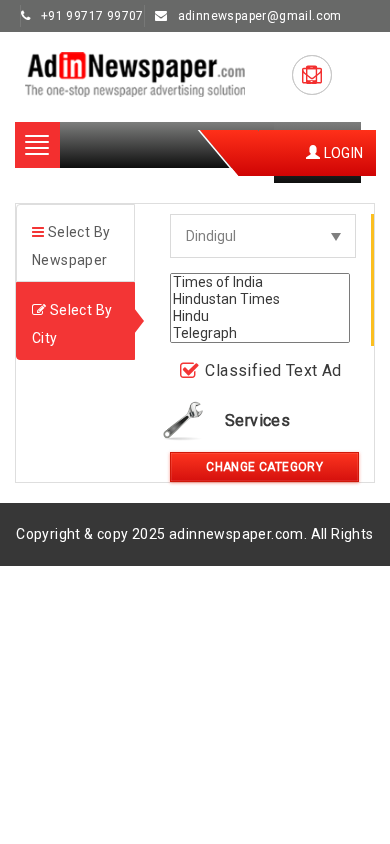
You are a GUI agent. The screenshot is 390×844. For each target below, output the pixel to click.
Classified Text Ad (273, 370)
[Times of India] (260, 282)
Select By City (72, 324)
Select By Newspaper (71, 246)
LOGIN (341, 153)
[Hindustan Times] (260, 299)
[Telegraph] (260, 333)
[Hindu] (260, 316)
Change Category (264, 467)
